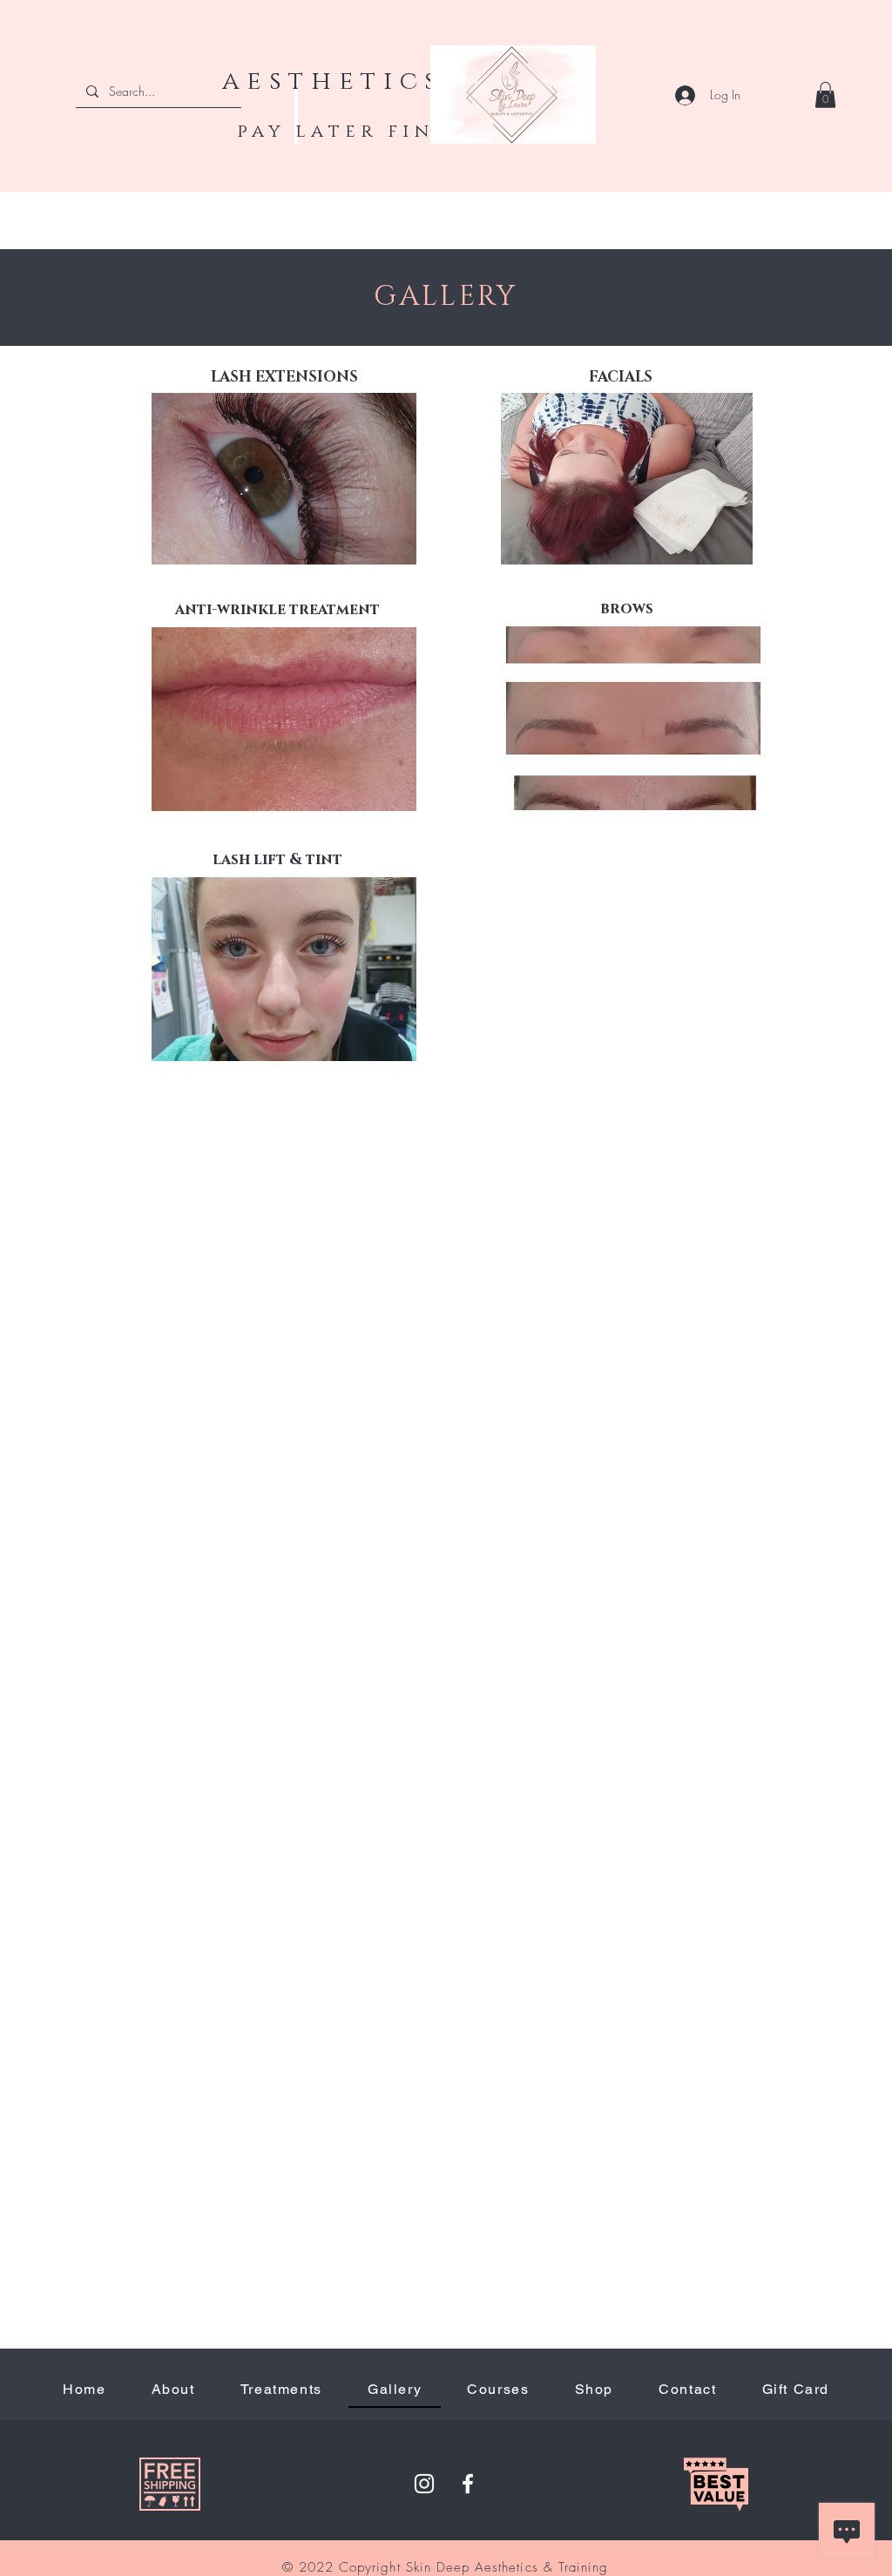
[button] (825, 95)
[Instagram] (424, 2484)
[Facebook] (468, 2484)
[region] (753, 2265)
